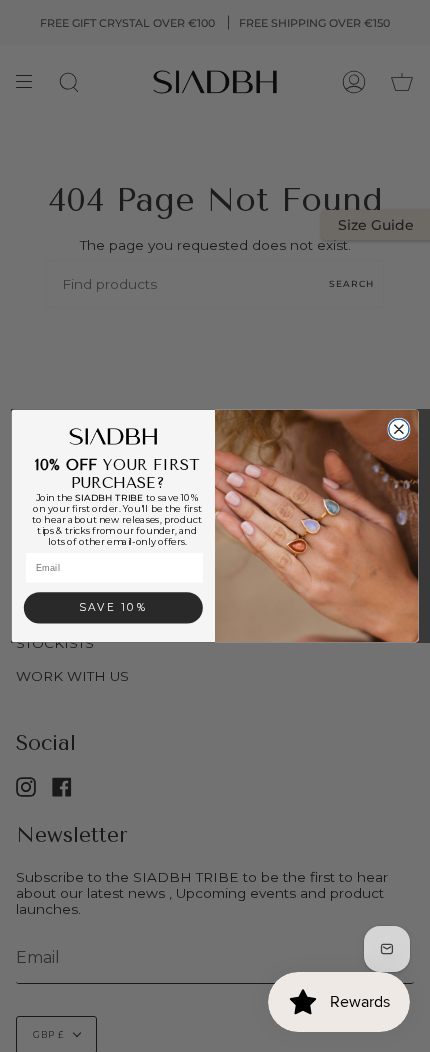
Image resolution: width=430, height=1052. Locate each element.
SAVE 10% (113, 608)
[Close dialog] (399, 429)
